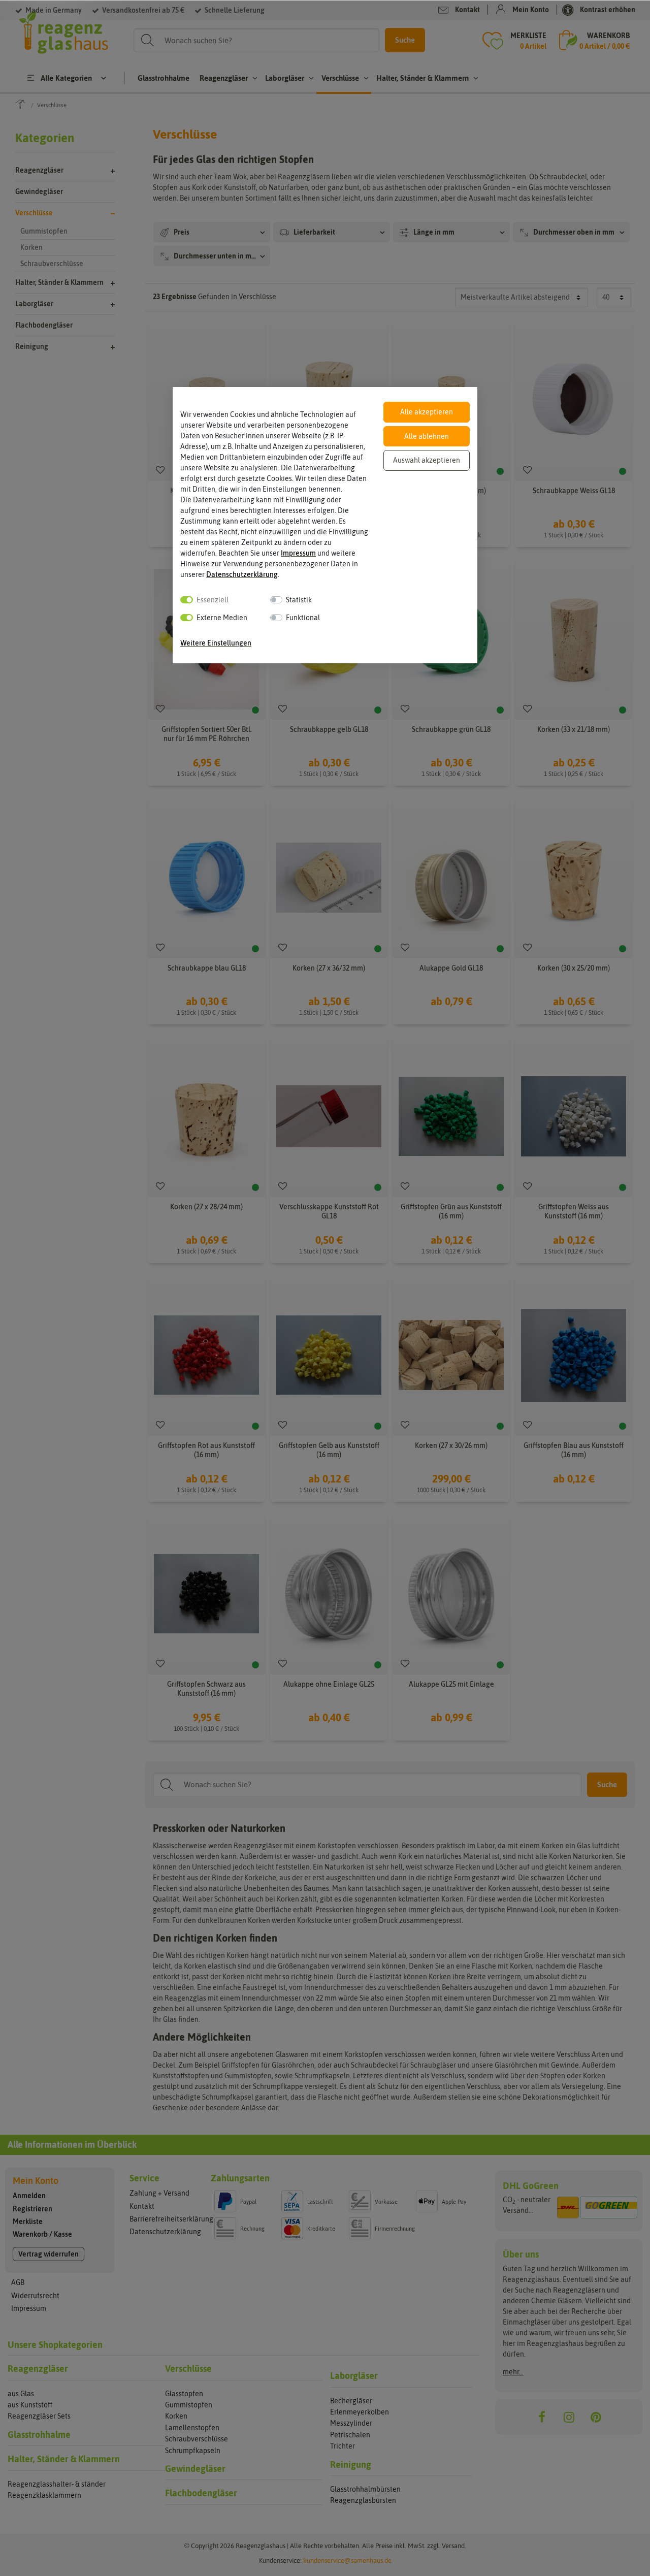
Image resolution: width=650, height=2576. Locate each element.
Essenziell (213, 600)
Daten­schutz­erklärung (242, 574)
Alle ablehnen (427, 436)
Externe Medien (222, 618)
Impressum (298, 553)
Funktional (303, 618)
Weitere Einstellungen (216, 643)
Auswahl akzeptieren (427, 460)
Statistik (299, 600)
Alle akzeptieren (427, 412)
